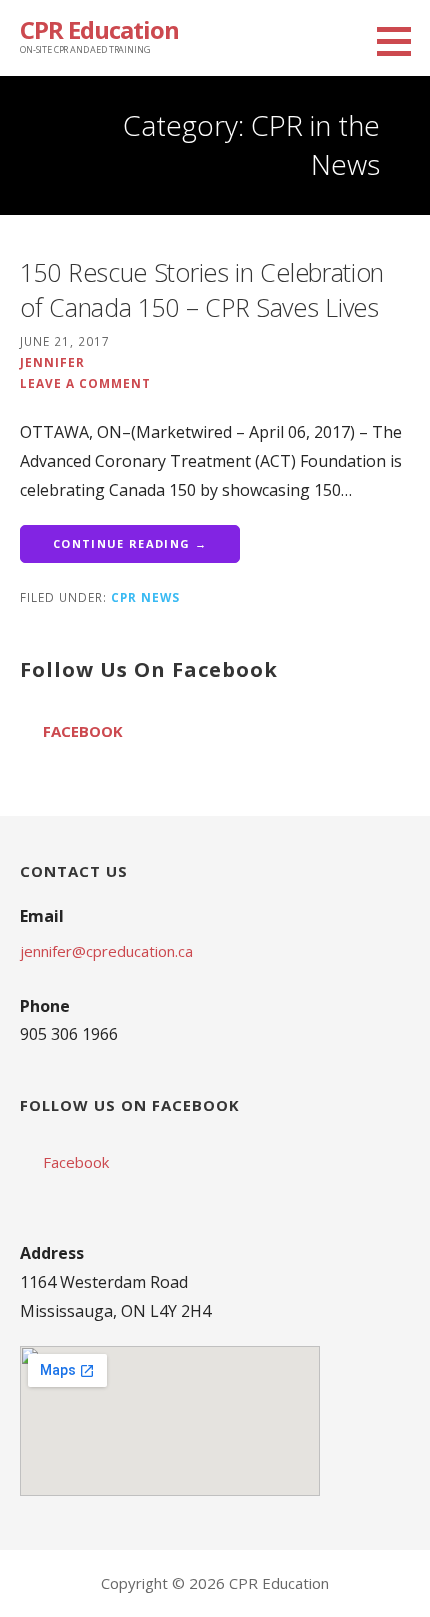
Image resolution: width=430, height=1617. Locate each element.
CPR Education (99, 29)
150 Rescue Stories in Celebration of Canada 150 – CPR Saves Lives (202, 289)
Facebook (83, 731)
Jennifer (52, 362)
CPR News (145, 597)
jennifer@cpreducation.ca (106, 951)
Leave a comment (85, 383)
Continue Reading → (130, 543)
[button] (401, 41)
